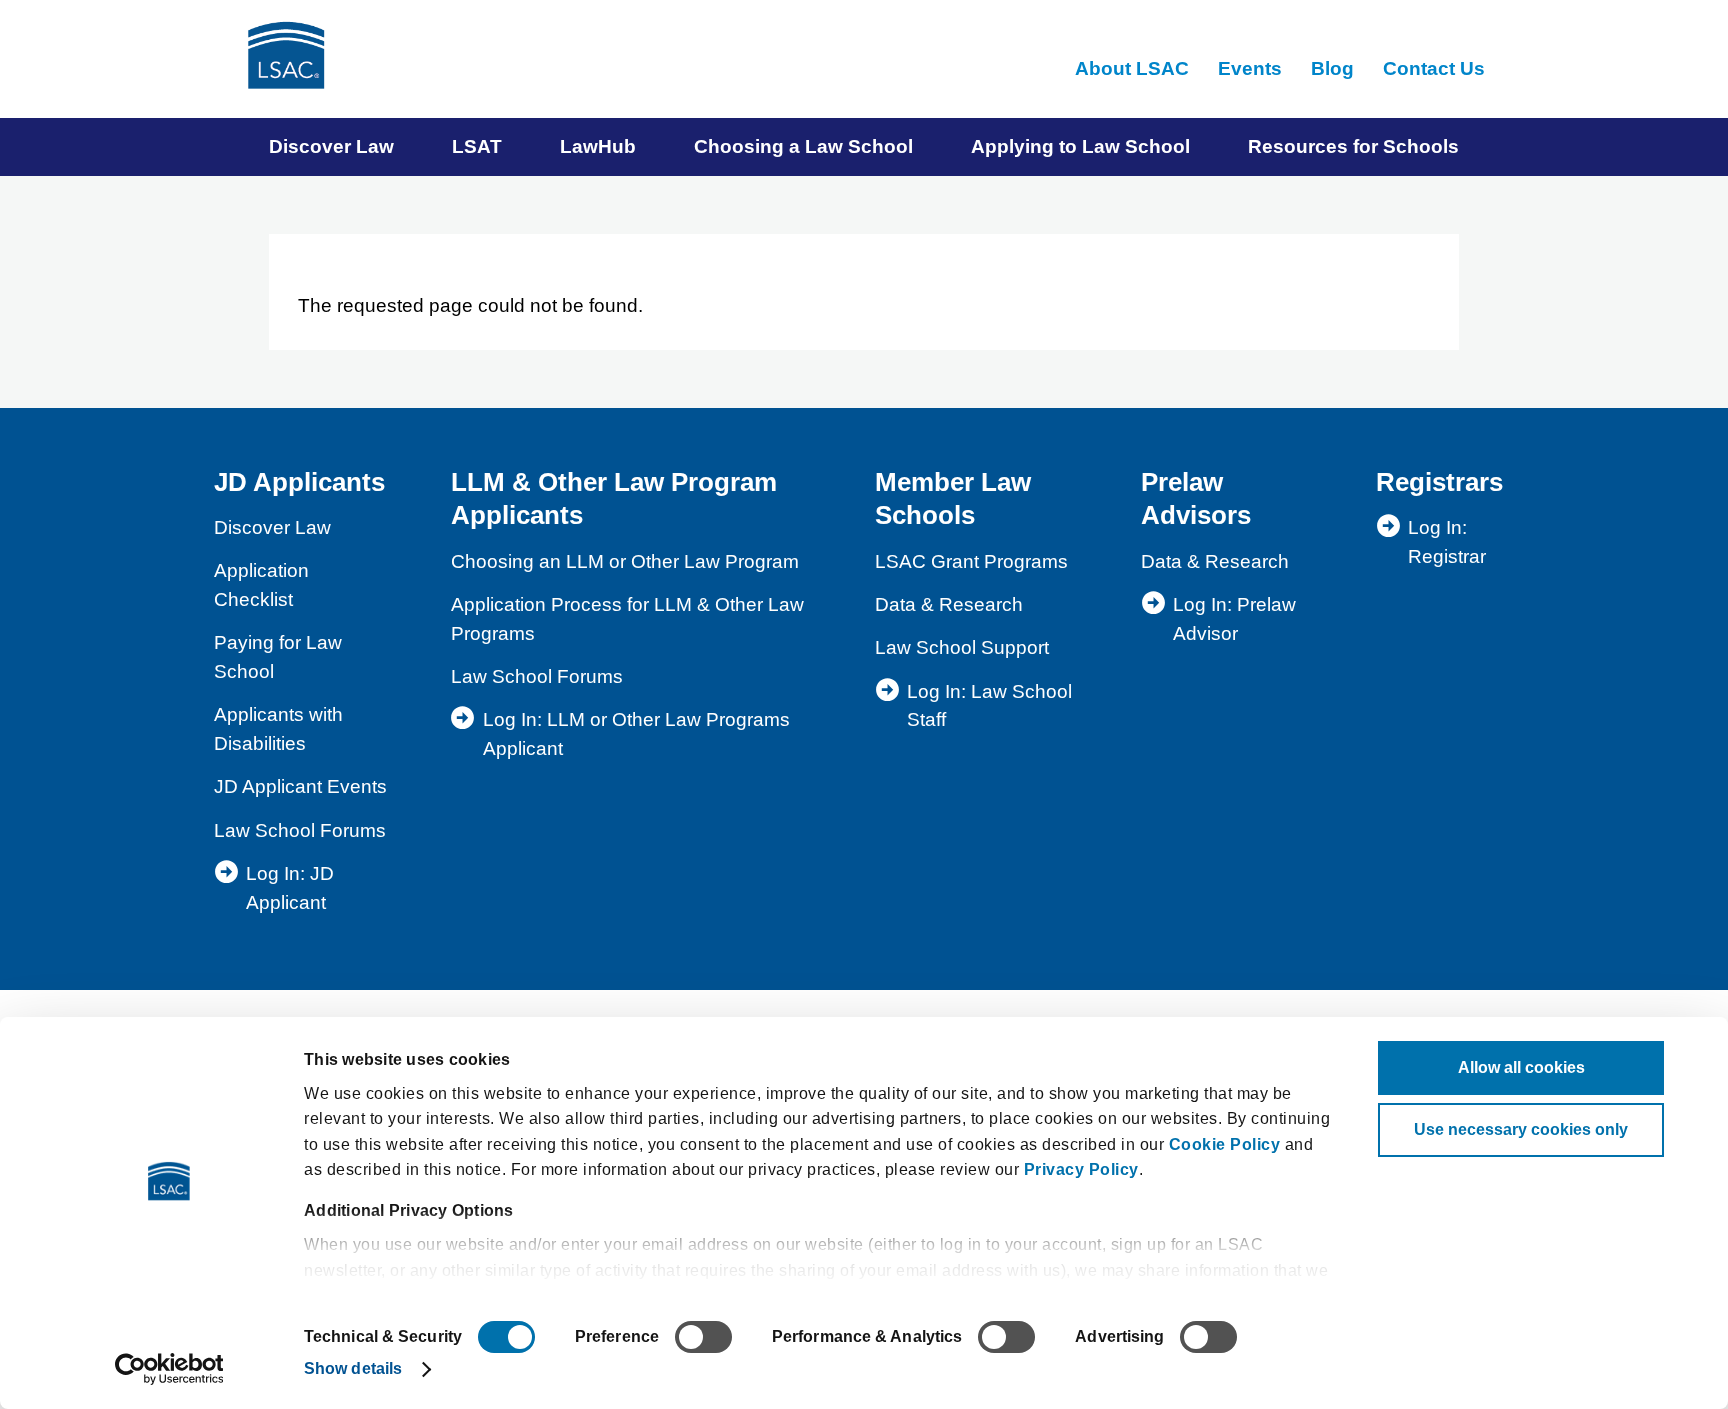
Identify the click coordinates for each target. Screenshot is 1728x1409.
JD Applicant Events (300, 786)
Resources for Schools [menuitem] (1353, 146)
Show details (353, 1368)
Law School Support (962, 647)
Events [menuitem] (1250, 68)
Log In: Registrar (1447, 542)
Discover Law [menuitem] (331, 146)
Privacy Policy (1081, 1169)
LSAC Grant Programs (971, 561)
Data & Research (949, 604)
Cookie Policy (1225, 1144)
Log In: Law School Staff (989, 706)
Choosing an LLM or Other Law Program (625, 561)
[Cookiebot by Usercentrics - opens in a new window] (169, 1369)
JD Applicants (299, 482)
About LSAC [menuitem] (1132, 68)
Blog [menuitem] (1332, 68)
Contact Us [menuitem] (1434, 68)
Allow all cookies (1521, 1067)
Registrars (1439, 482)
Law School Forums (300, 830)
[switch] (703, 1337)
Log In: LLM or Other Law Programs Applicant (636, 734)
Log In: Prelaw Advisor (1234, 619)
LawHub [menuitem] (598, 146)
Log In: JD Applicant (290, 888)
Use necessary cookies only (1521, 1129)
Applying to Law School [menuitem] (1080, 146)
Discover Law (272, 527)
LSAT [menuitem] (477, 146)
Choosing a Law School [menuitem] (803, 146)
